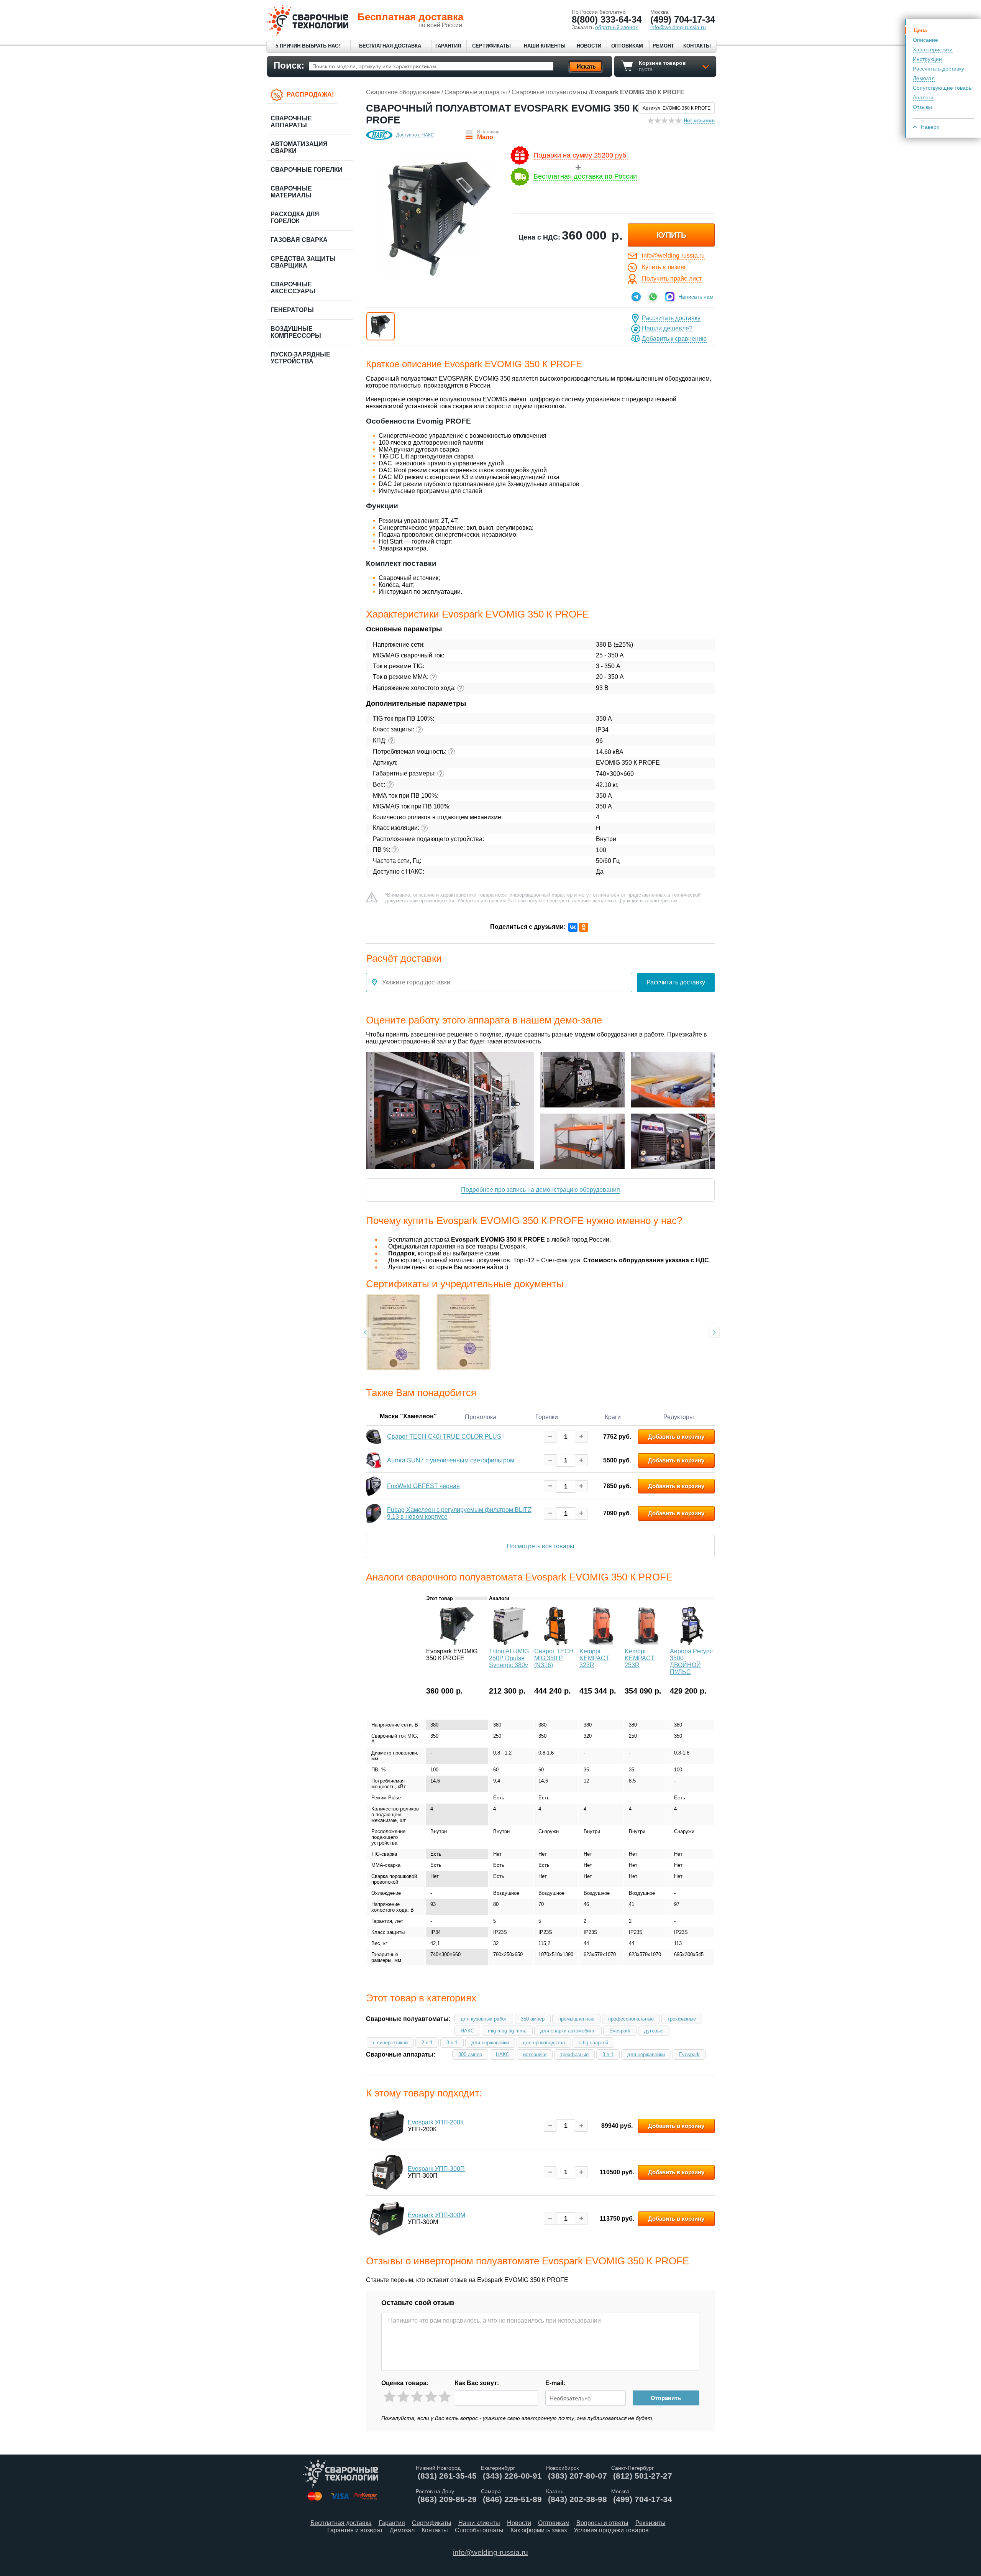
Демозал (924, 78)
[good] (431, 2397)
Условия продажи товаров (611, 2530)
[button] (381, 326)
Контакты (697, 46)
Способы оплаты (479, 2530)
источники (535, 2054)
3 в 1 (452, 2043)
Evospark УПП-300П (436, 2169)
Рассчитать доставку (938, 69)
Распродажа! (310, 94)
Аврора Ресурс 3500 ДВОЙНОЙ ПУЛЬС (691, 1662)
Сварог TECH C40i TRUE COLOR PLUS (444, 1437)
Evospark (620, 2031)
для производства (544, 2043)
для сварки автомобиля (568, 2031)
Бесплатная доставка (390, 46)
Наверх (930, 127)
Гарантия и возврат (355, 2530)
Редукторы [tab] (679, 1417)
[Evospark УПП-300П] (387, 2172)
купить (671, 235)
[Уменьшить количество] (550, 1437)
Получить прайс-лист (672, 278)
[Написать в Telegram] (636, 297)
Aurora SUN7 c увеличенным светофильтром (451, 1460)
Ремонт (663, 46)
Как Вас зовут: (477, 2383)
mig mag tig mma (507, 2031)
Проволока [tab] (481, 1417)
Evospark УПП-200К (436, 2122)
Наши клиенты (545, 46)
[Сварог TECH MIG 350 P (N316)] (556, 1643)
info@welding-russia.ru (673, 255)
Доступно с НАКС (415, 135)
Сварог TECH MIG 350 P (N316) (554, 1658)
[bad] (390, 2397)
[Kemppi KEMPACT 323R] (601, 1643)
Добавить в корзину (676, 1437)
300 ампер (470, 2054)
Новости (589, 46)
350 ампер (533, 2019)
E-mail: (555, 2383)
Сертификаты (491, 46)
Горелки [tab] (547, 1417)
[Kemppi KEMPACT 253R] (646, 1643)
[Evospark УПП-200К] (387, 2126)
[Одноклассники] (584, 927)
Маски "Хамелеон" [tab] (408, 1416)
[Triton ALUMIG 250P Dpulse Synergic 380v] (511, 1643)
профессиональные (631, 2019)
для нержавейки (490, 2043)
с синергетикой (390, 2043)
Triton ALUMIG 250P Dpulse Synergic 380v (509, 1658)
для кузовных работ (484, 2019)
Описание (925, 40)
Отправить (666, 2398)
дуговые (654, 2031)
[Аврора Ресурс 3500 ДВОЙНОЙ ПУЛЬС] (692, 1643)
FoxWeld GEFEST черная (423, 1486)
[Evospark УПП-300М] (387, 2219)
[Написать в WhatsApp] (653, 297)
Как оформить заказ (539, 2530)
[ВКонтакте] (573, 927)
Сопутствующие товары (943, 88)
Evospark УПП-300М (436, 2215)
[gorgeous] (445, 2397)
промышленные (576, 2019)
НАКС (467, 2031)
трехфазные (682, 2019)
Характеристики (933, 49)
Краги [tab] (613, 1417)
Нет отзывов (699, 121)
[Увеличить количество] (581, 1437)
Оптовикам (627, 46)
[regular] (417, 2397)
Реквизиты (650, 2523)
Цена (920, 30)
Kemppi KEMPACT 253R (640, 1658)
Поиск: (289, 65)
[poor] (403, 2397)
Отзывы (922, 107)
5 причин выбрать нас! (308, 46)
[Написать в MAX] (670, 297)
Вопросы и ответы (602, 2523)
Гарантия (448, 46)
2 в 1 (427, 2043)
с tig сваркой (593, 2043)
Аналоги (923, 97)
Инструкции (927, 59)
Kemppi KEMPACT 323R (594, 1658)
